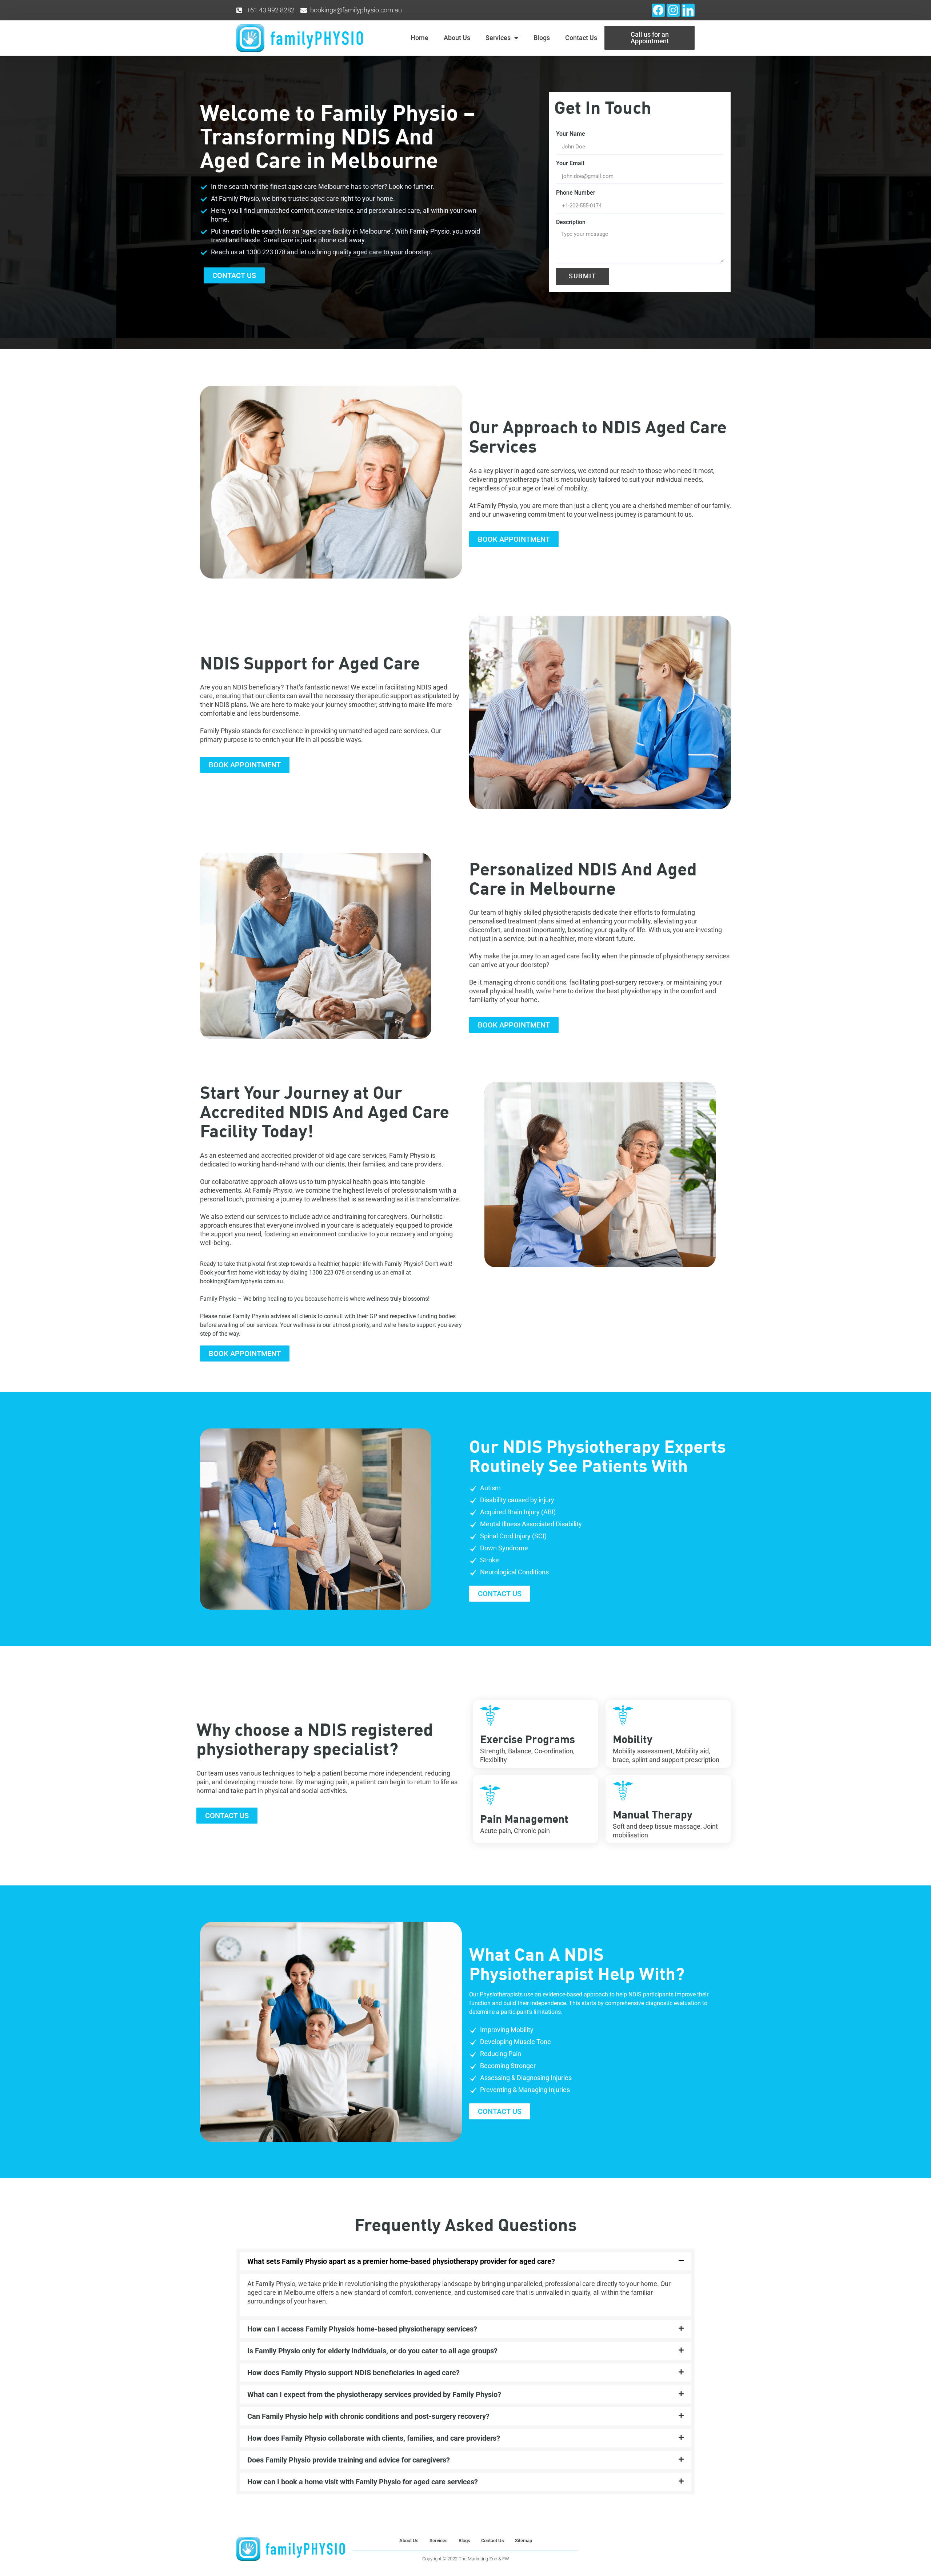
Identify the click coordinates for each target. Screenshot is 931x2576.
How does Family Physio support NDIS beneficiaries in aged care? (353, 2373)
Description (571, 222)
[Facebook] (658, 10)
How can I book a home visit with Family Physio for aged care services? (363, 2482)
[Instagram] (673, 10)
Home (419, 38)
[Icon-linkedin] (688, 10)
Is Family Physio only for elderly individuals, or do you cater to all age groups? (372, 2351)
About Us (457, 38)
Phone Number (576, 193)
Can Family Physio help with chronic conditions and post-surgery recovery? (368, 2416)
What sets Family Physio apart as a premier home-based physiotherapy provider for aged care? (401, 2261)
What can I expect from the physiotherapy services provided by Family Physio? (374, 2394)
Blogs (542, 38)
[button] (465, 2261)
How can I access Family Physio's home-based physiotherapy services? (362, 2329)
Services (498, 38)
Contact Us (581, 38)
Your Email (570, 163)
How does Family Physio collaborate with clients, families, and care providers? (374, 2438)
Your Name (571, 134)
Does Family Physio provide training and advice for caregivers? (349, 2460)
